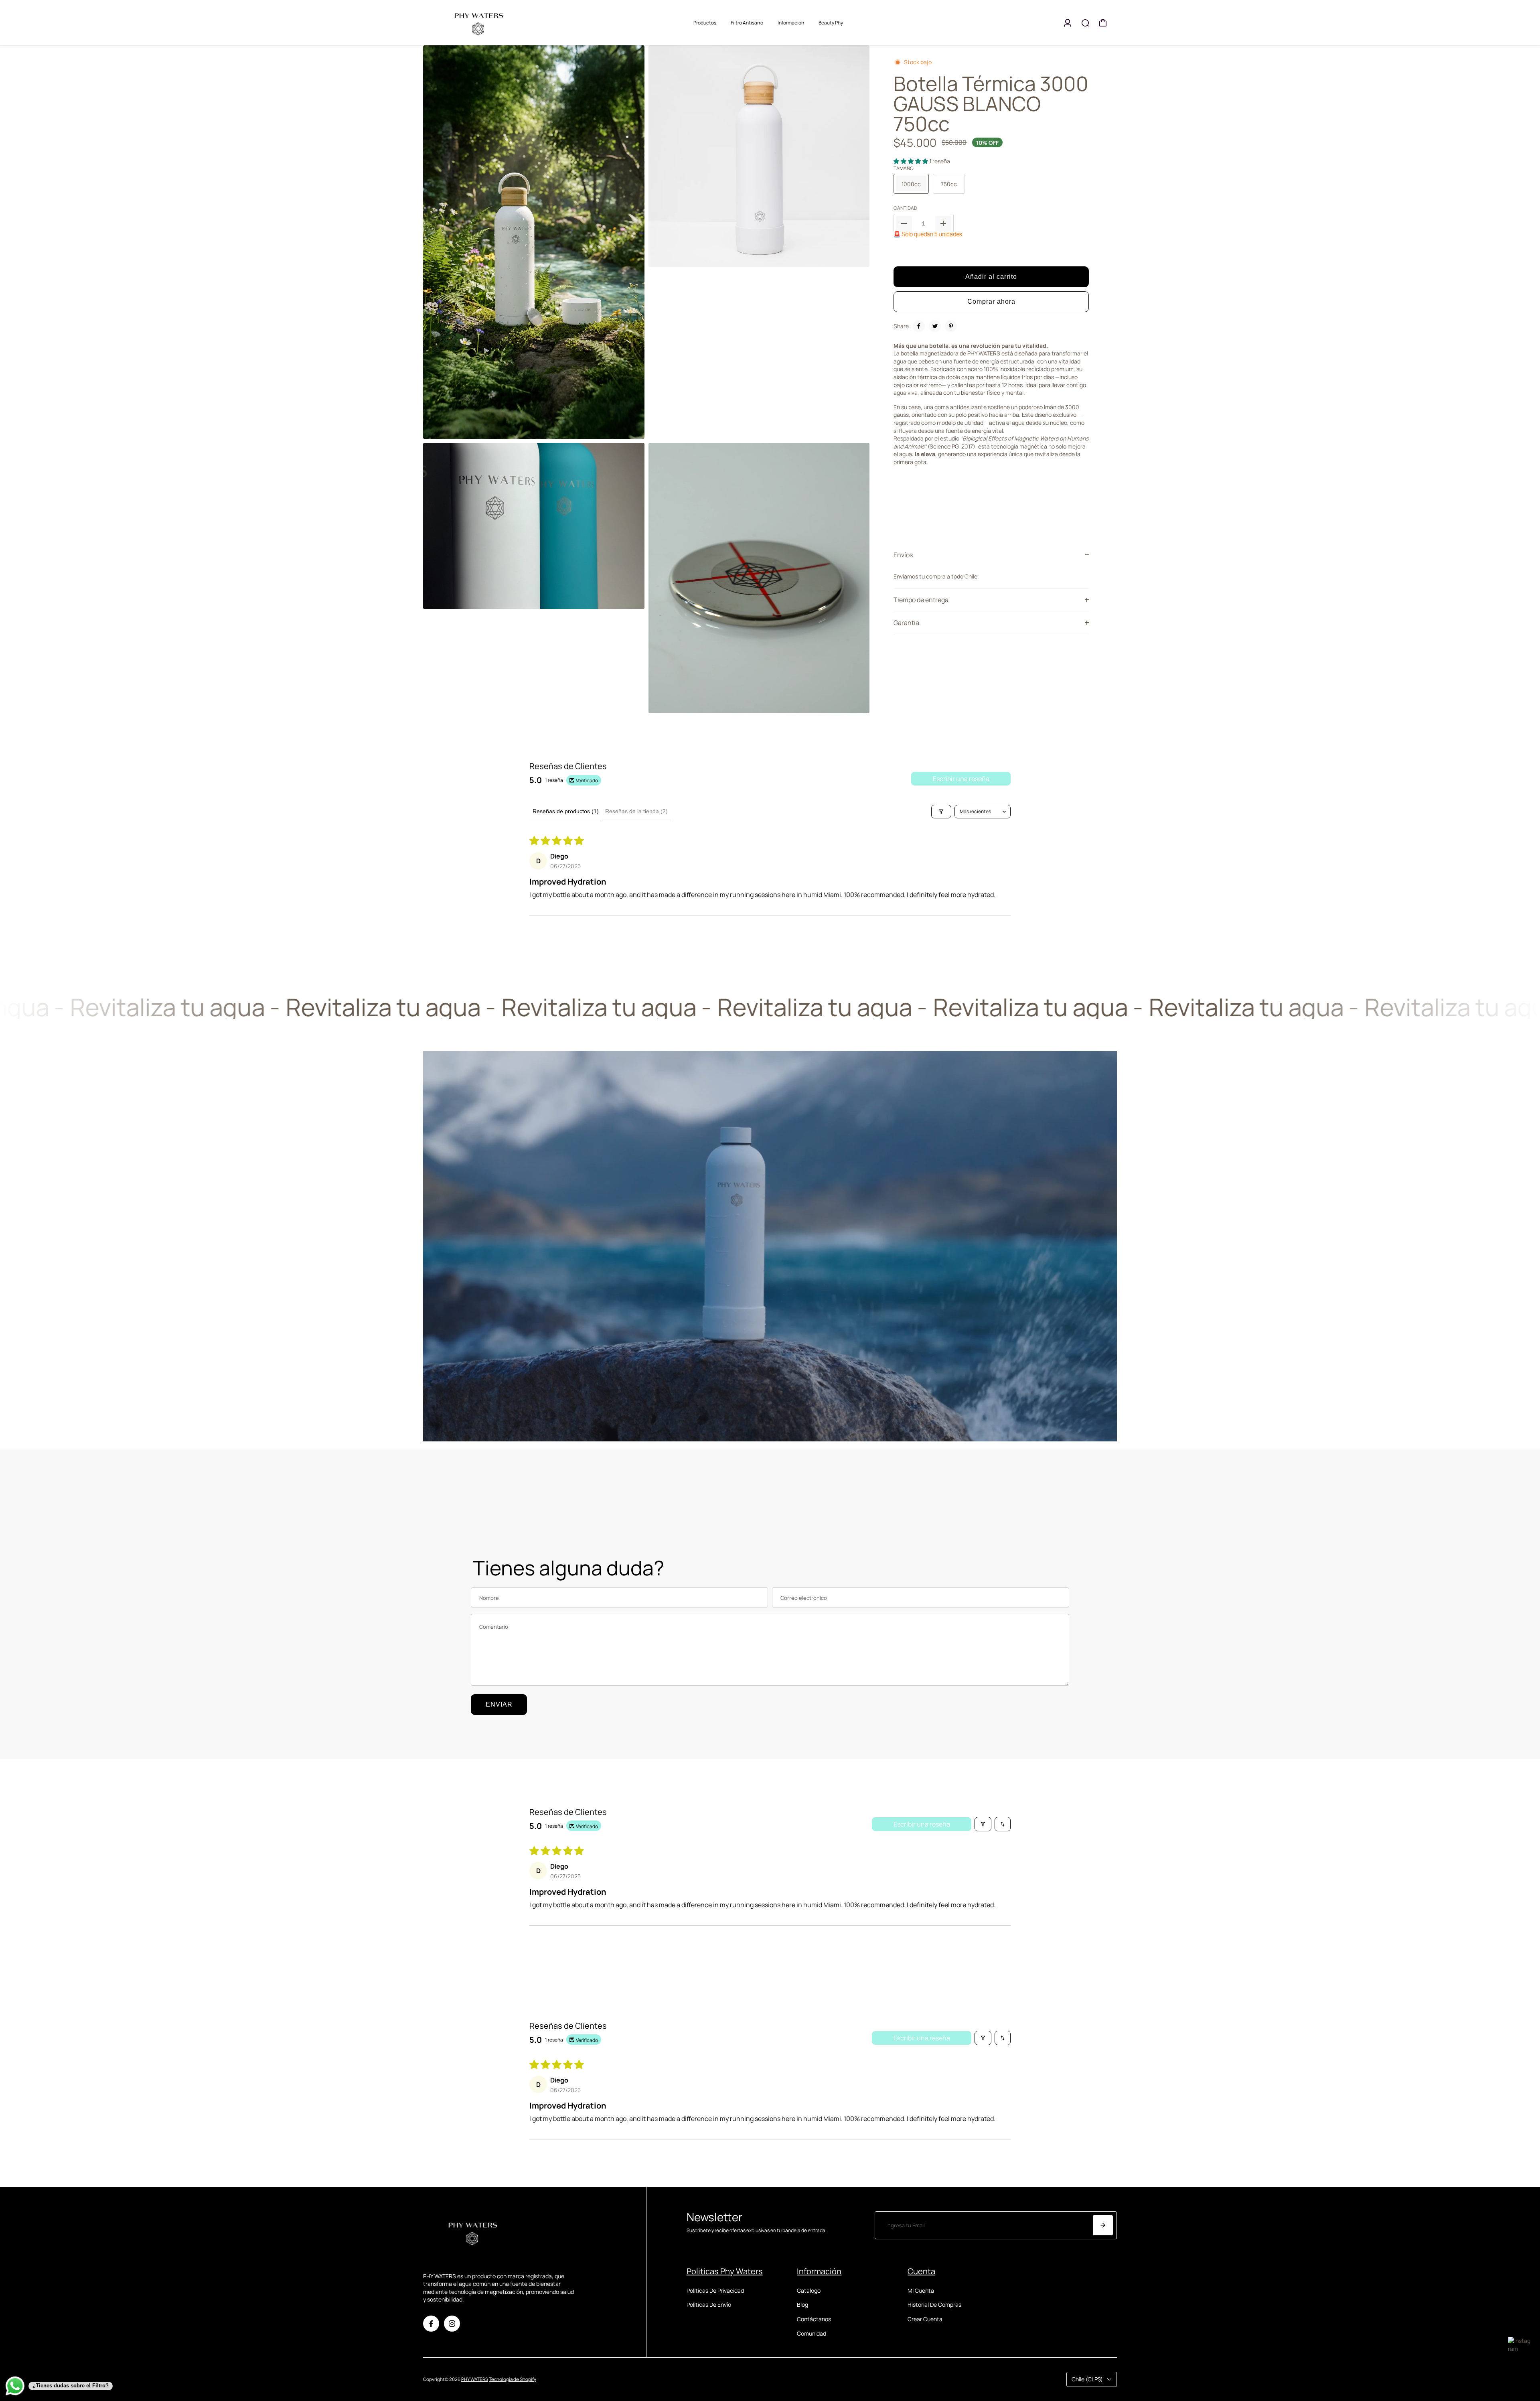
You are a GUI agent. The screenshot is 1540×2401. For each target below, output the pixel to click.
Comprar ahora (991, 301)
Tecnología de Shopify (513, 2379)
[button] (911, 161)
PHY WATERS (475, 2379)
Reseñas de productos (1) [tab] (566, 811)
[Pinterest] (951, 326)
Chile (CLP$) (1087, 2379)
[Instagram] (452, 2324)
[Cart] (1103, 23)
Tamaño (904, 168)
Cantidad (905, 208)
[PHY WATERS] (479, 23)
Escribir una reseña (961, 779)
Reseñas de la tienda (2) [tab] (636, 811)
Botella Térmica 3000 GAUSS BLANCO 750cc (991, 104)
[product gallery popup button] (630, 430)
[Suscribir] (1103, 2225)
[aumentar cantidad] (943, 223)
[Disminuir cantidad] (904, 223)
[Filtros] (941, 812)
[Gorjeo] (935, 326)
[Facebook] (919, 326)
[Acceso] (1068, 23)
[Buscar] (1085, 23)
